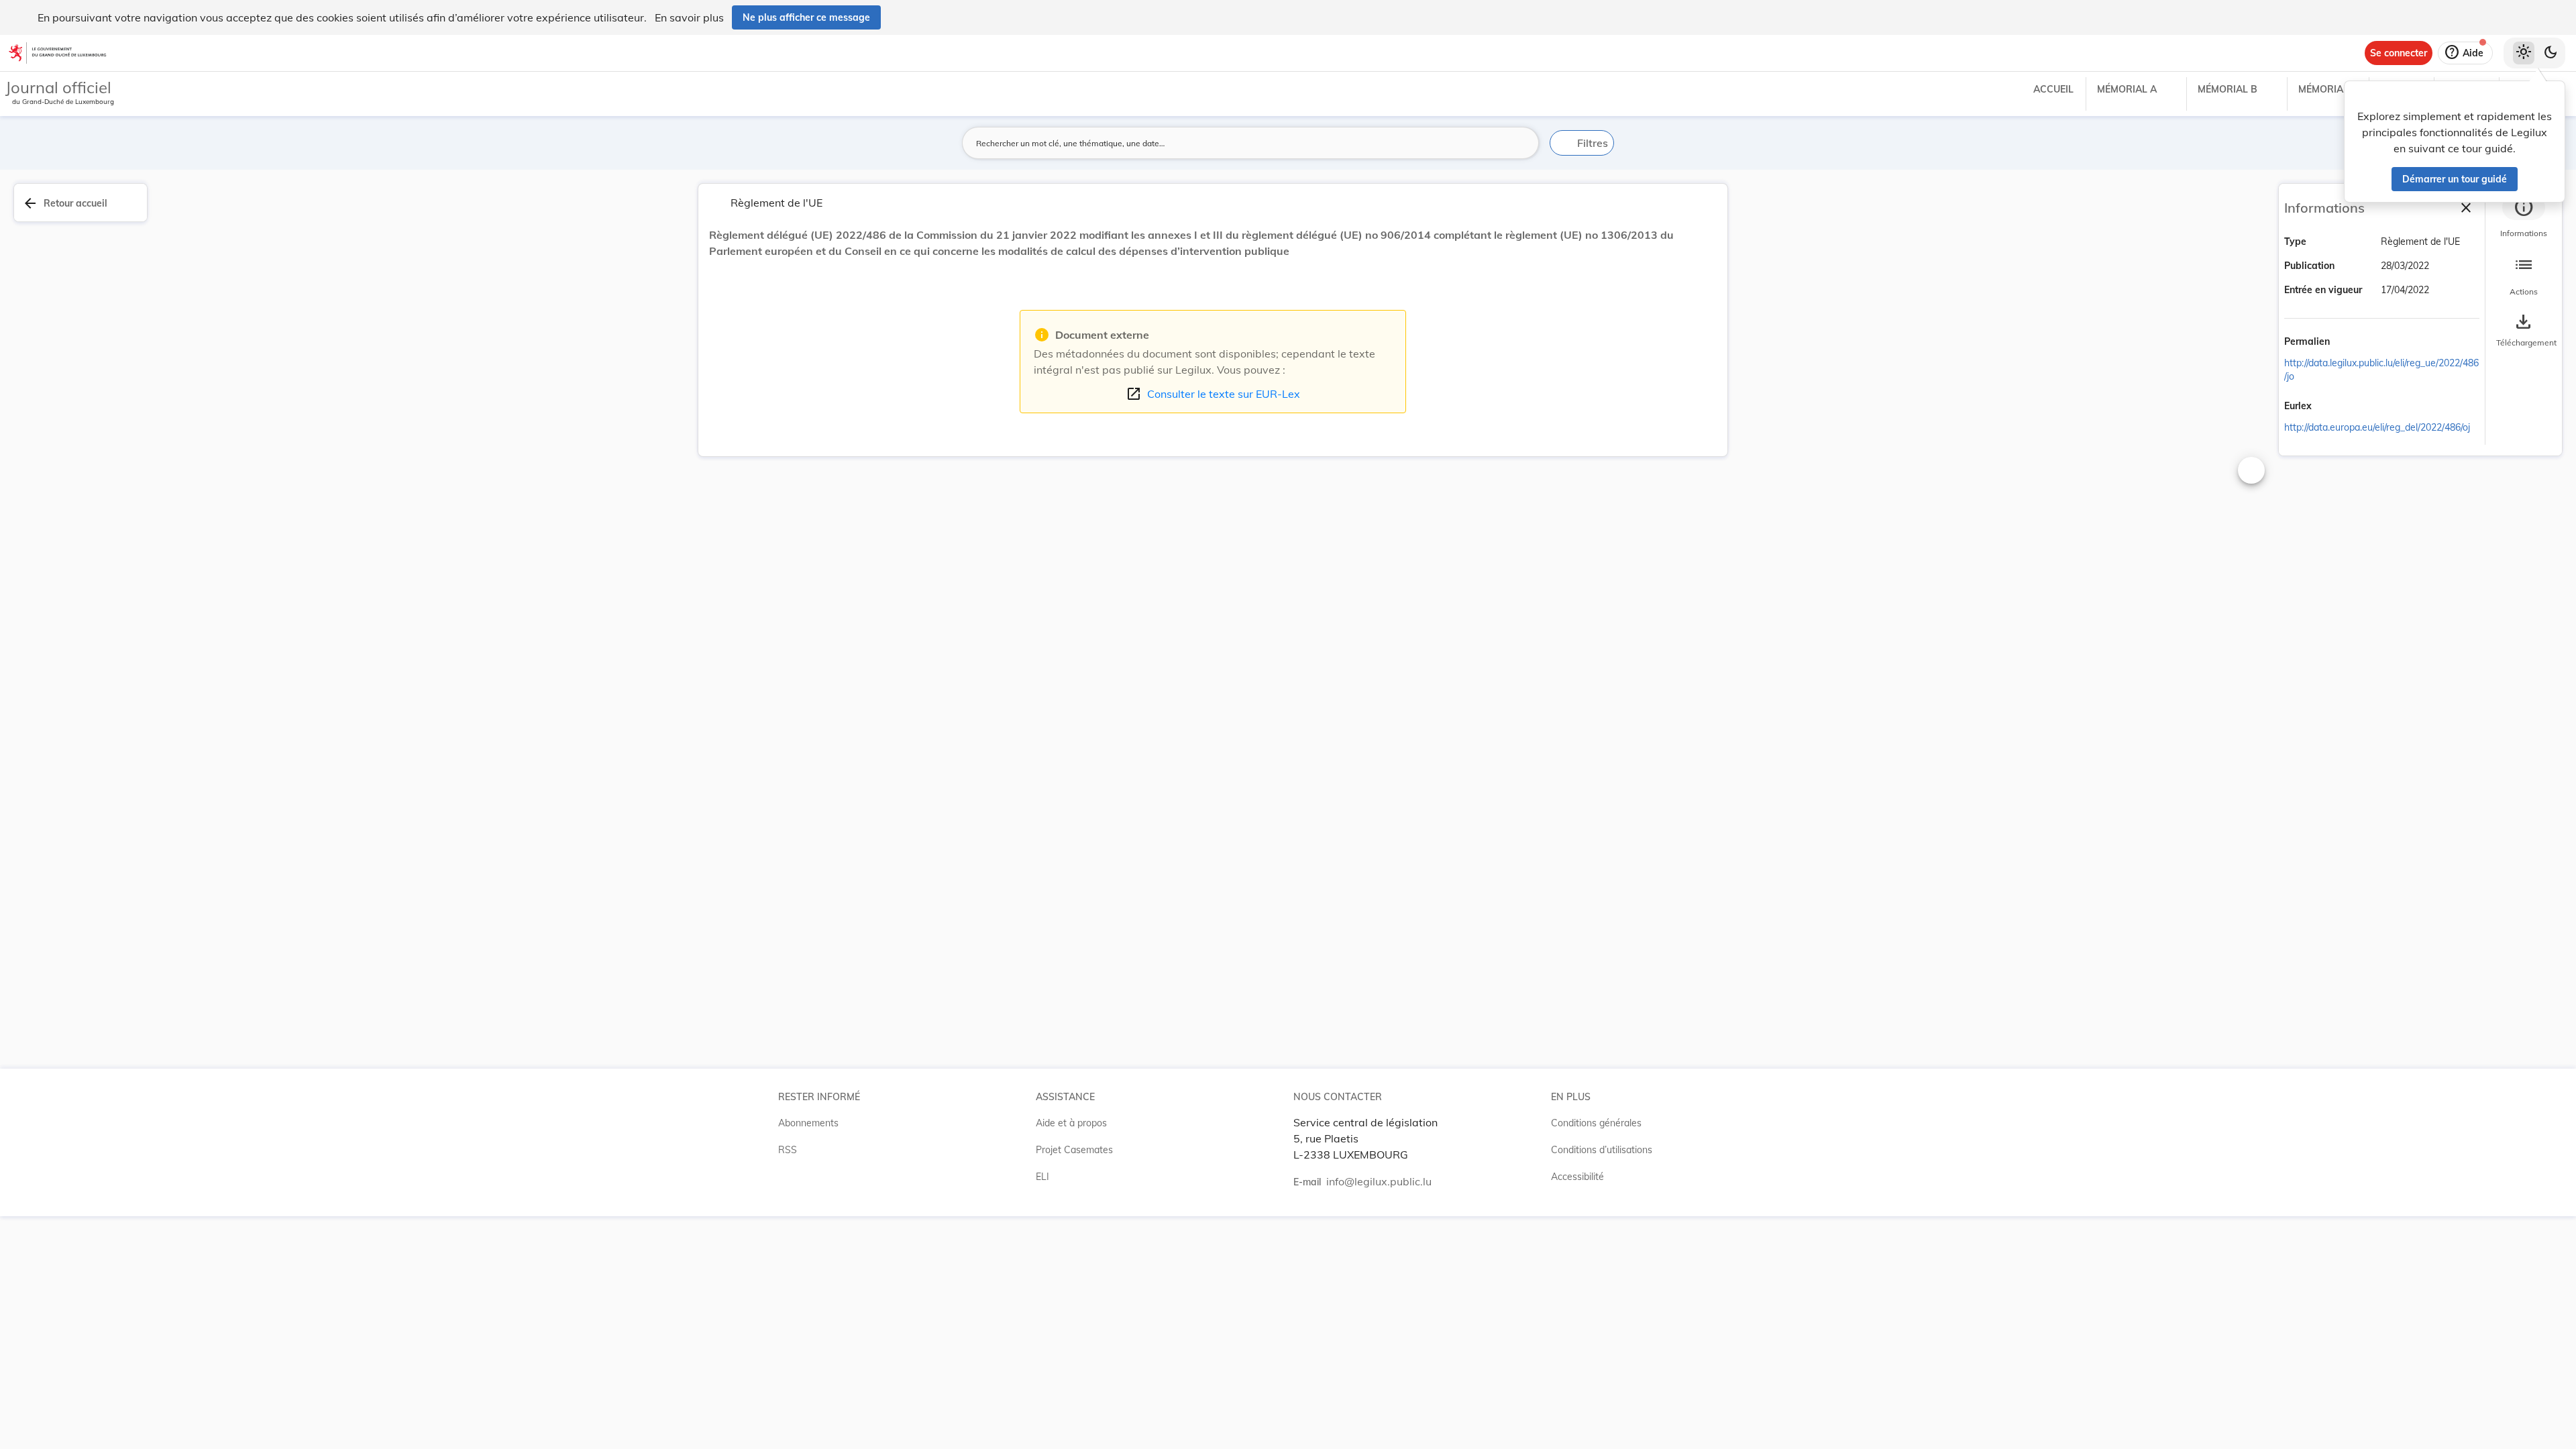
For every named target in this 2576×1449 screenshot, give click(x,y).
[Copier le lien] (2349, 343)
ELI (1042, 1177)
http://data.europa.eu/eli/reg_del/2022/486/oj (2377, 427)
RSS (788, 1150)
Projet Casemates (1074, 1150)
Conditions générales (1596, 1123)
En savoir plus (689, 17)
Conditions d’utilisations (1602, 1150)
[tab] (2524, 218)
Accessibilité (1577, 1177)
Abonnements (808, 1123)
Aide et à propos (1071, 1123)
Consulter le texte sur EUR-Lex (1213, 394)
